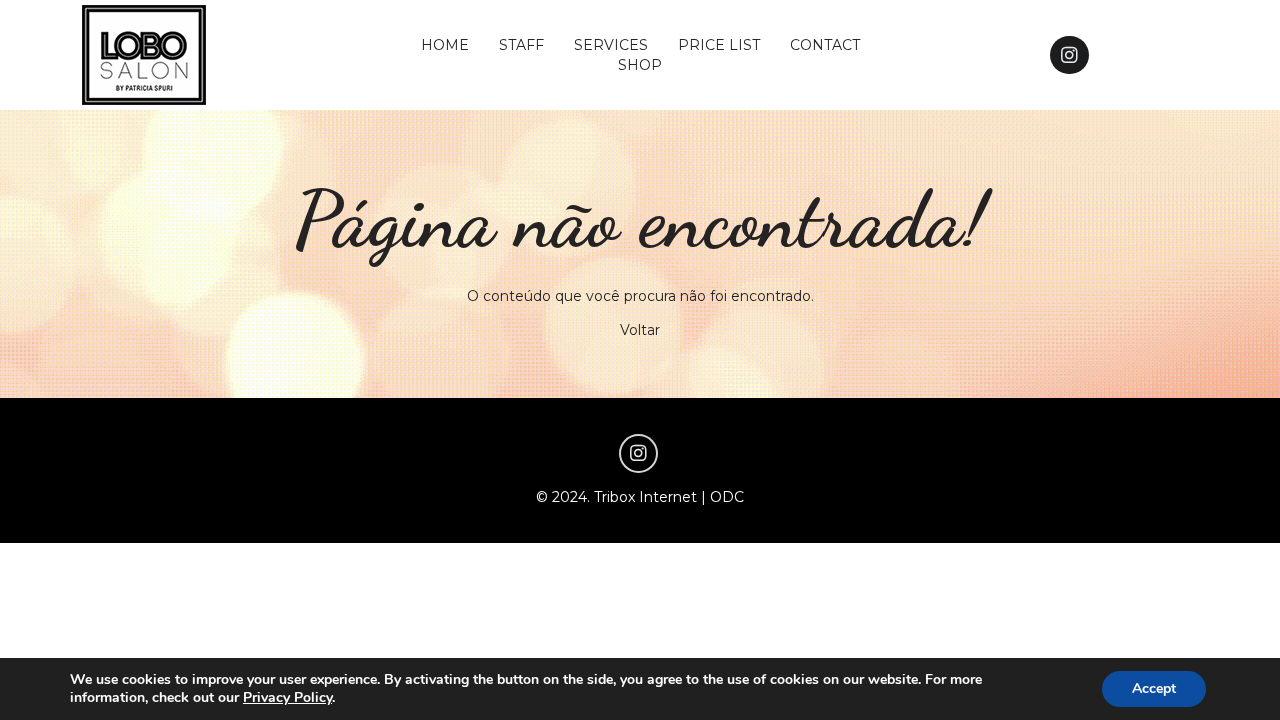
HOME (445, 45)
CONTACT (825, 45)
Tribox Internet (645, 497)
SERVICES (611, 45)
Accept (1154, 688)
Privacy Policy (287, 697)
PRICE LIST (719, 45)
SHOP (640, 65)
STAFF (521, 45)
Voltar (640, 330)
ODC (727, 497)
